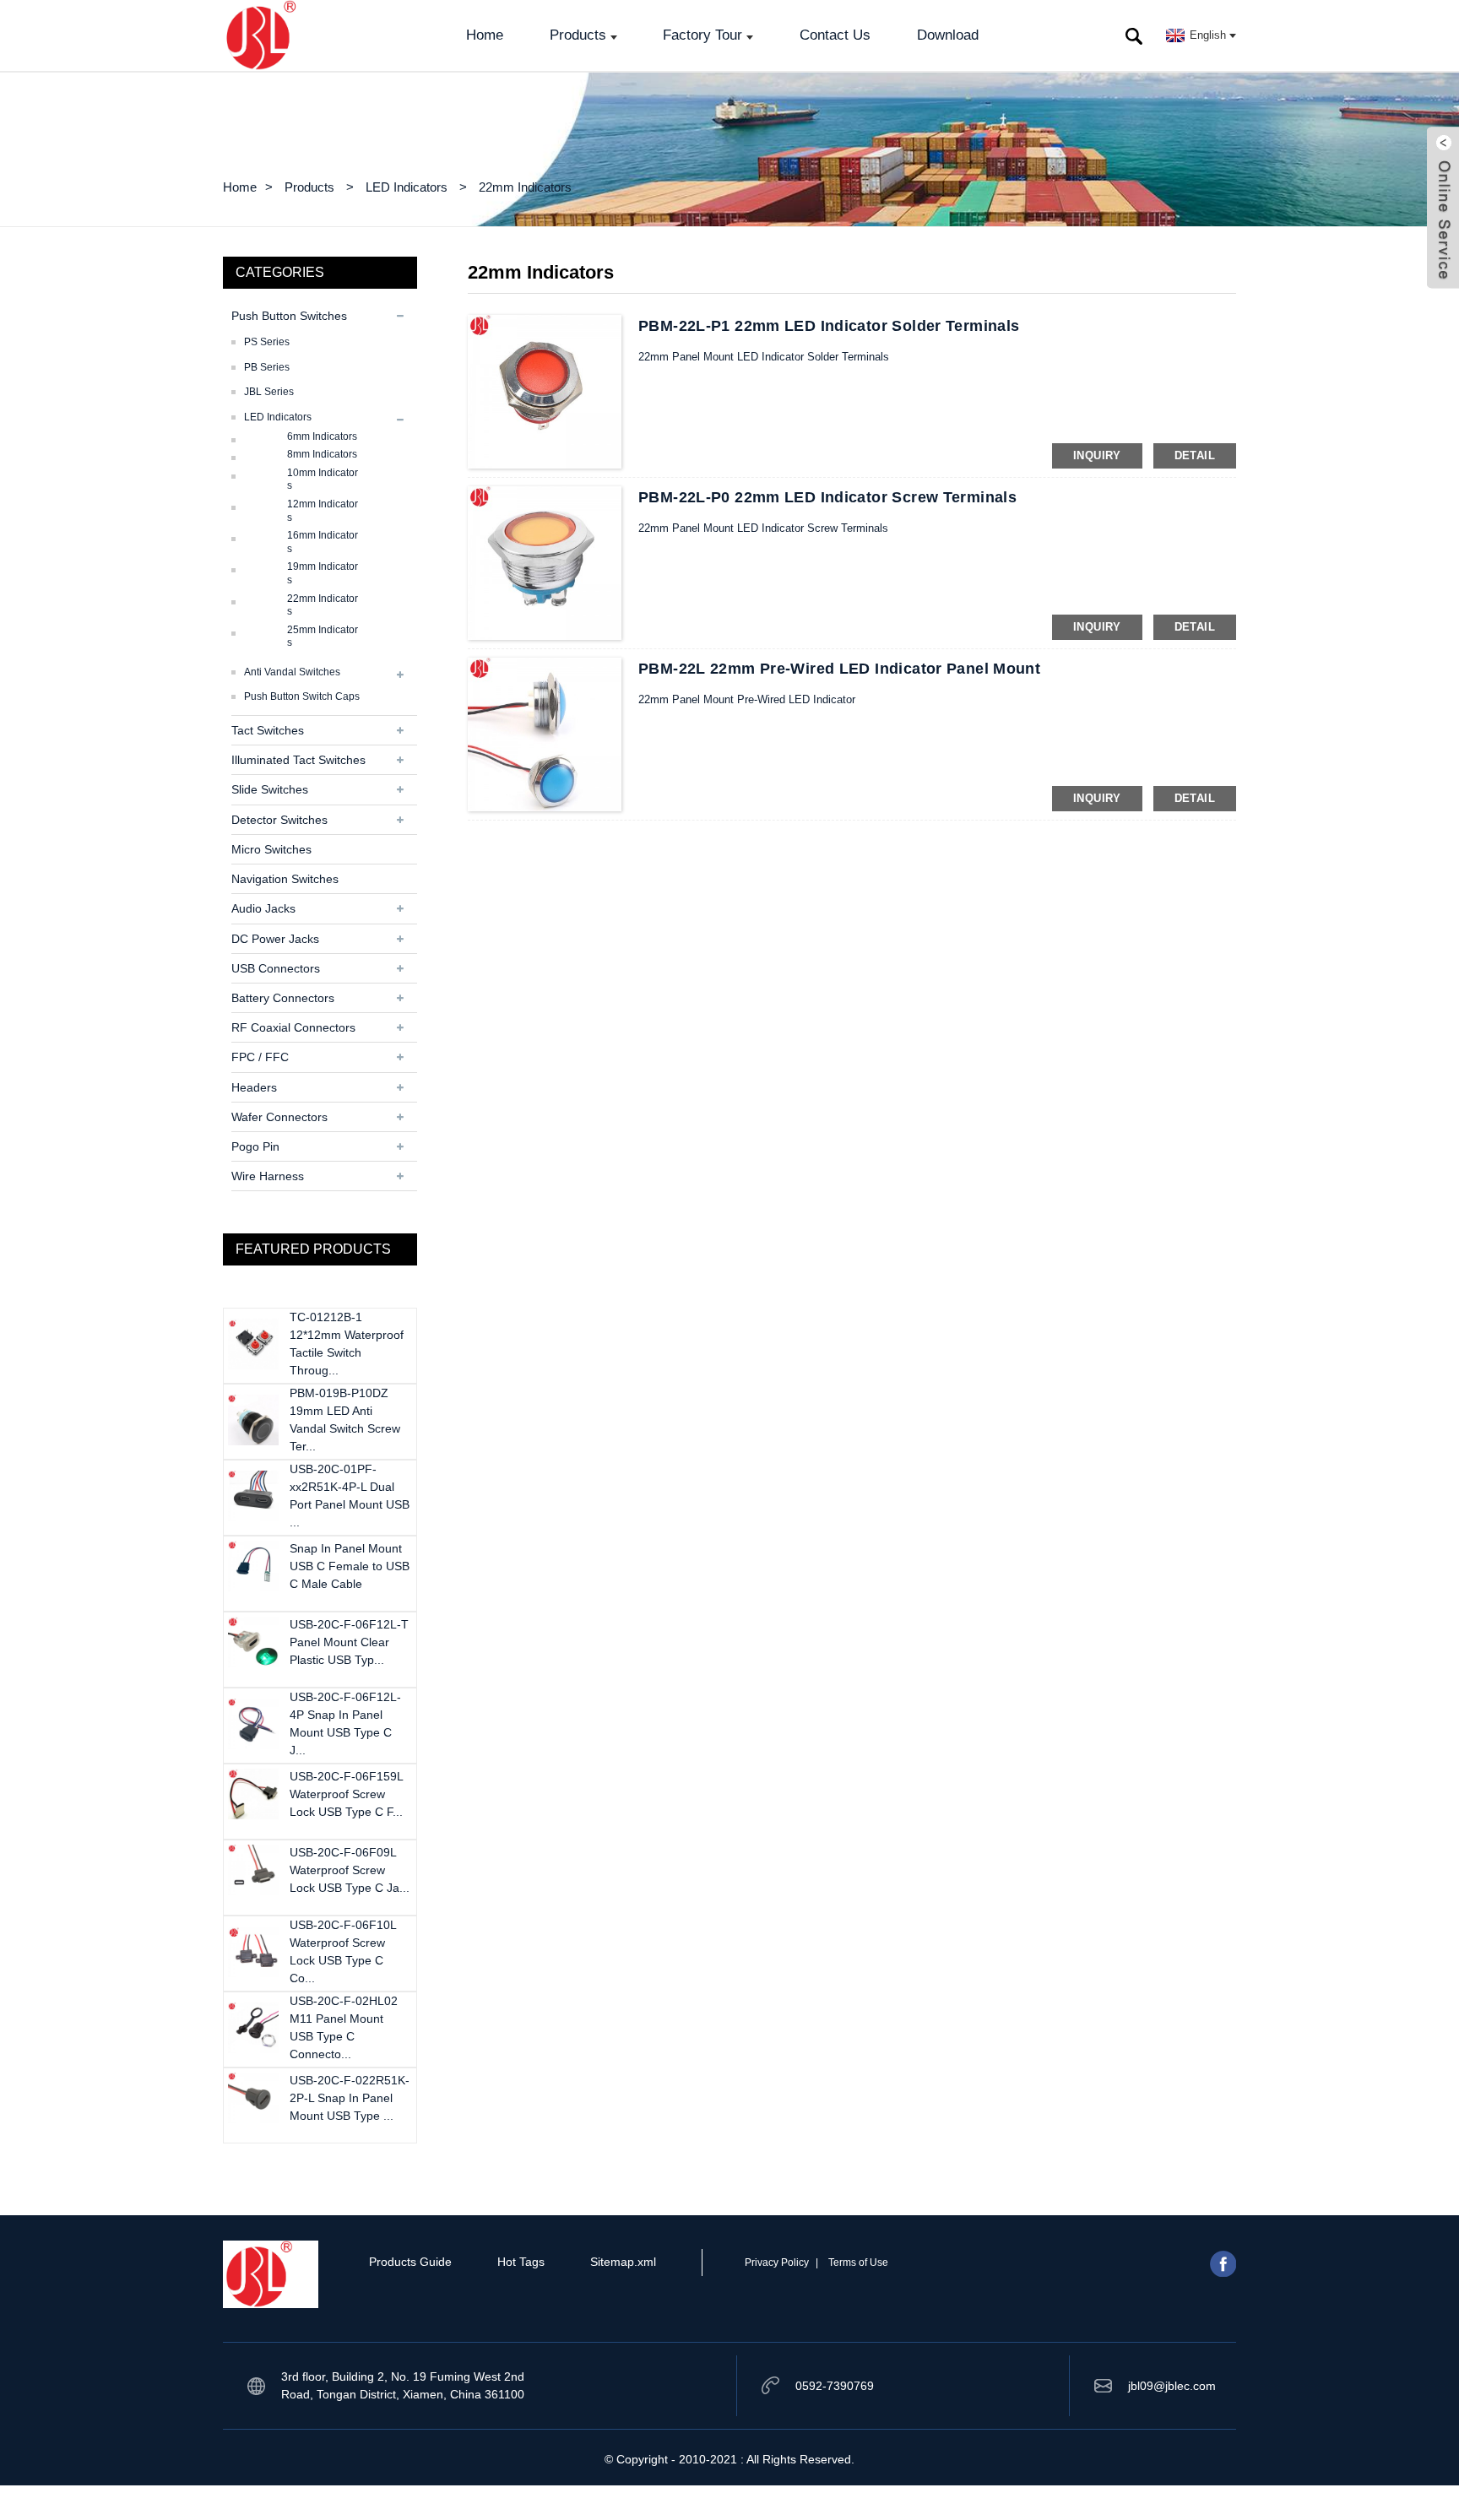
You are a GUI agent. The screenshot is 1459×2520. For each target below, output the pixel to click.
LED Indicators (407, 187)
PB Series (267, 367)
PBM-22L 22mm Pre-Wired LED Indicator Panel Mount (839, 669)
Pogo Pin (255, 1146)
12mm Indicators (323, 511)
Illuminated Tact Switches (298, 760)
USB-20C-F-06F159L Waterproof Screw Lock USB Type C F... (346, 1794)
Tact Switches (268, 730)
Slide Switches (270, 789)
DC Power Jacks (275, 939)
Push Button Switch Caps (302, 696)
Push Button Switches (289, 316)
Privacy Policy (777, 2263)
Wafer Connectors (279, 1117)
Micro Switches (271, 849)
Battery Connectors (283, 998)
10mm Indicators (323, 480)
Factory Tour (702, 35)
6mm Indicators (322, 436)
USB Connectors (276, 968)
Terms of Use (858, 2263)
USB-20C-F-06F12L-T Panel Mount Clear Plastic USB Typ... (349, 1642)
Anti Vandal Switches (292, 672)
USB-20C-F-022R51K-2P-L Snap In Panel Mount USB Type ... (350, 2098)
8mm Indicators (322, 454)
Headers (254, 1087)
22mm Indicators (525, 187)
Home (485, 35)
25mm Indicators (323, 637)
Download (948, 35)
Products (578, 35)
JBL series (269, 392)
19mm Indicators (323, 573)
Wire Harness (268, 1176)
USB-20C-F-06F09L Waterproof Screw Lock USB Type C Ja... (350, 1870)
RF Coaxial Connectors (293, 1027)
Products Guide (410, 2262)
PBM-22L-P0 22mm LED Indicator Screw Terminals (827, 497)
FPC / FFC (260, 1057)
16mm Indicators (323, 542)
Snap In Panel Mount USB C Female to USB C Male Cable (350, 1566)
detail (1195, 455)
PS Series (267, 342)
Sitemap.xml (623, 2262)
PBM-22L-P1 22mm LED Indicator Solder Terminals (829, 326)
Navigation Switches (285, 879)
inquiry (1097, 455)
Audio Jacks (263, 908)
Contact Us (835, 35)
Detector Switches (279, 820)
